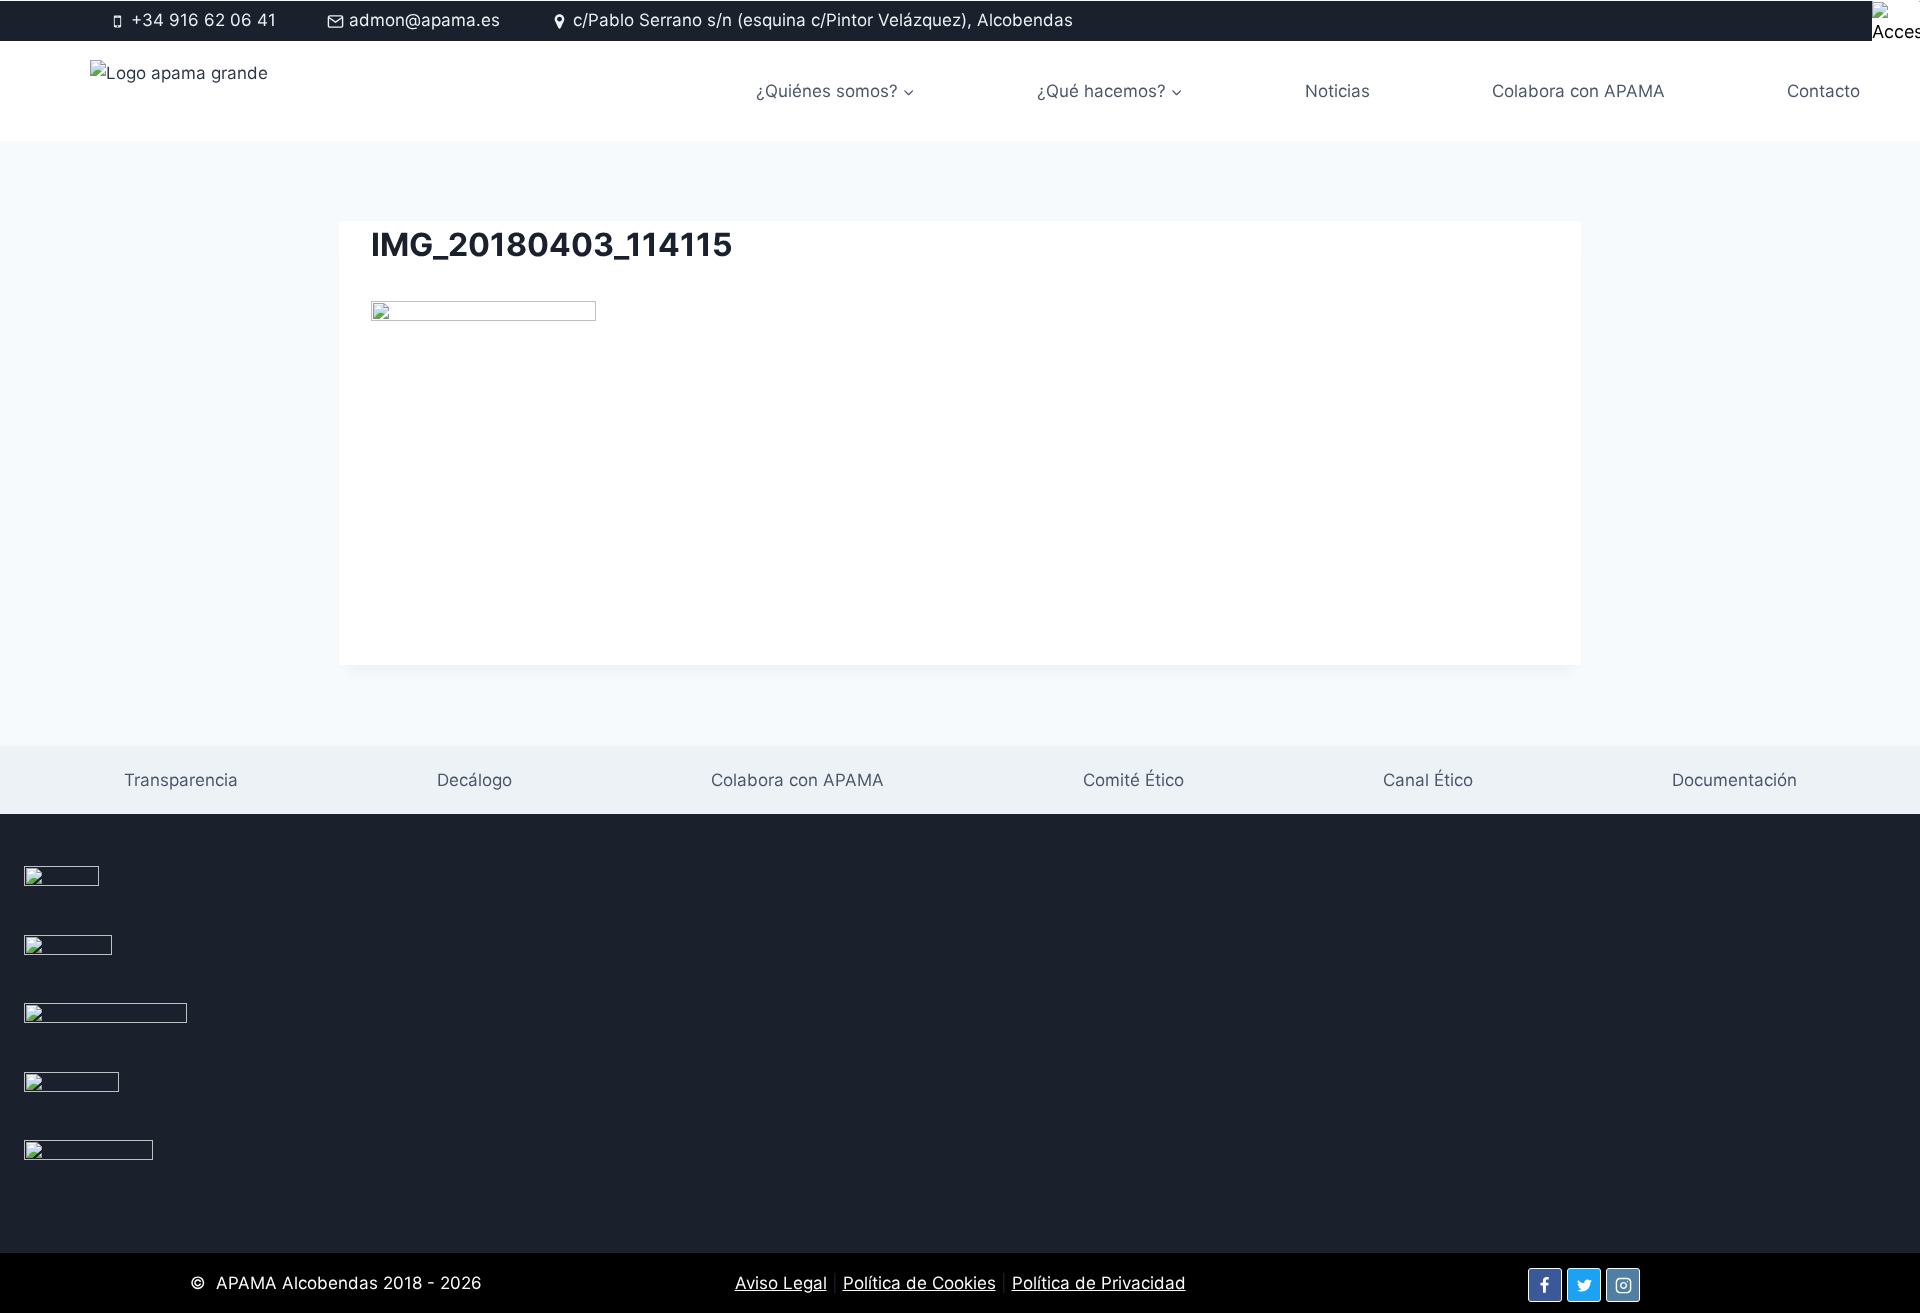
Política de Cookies (919, 1283)
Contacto (1823, 91)
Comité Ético (1133, 780)
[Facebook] (1545, 1285)
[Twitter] (1584, 1285)
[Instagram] (1623, 1285)
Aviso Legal (781, 1283)
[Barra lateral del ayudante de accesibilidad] (1896, 24)
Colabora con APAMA (1578, 91)
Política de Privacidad (1099, 1283)
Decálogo (474, 780)
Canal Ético (1428, 780)
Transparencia (181, 780)
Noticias (1337, 91)
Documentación (1734, 780)
